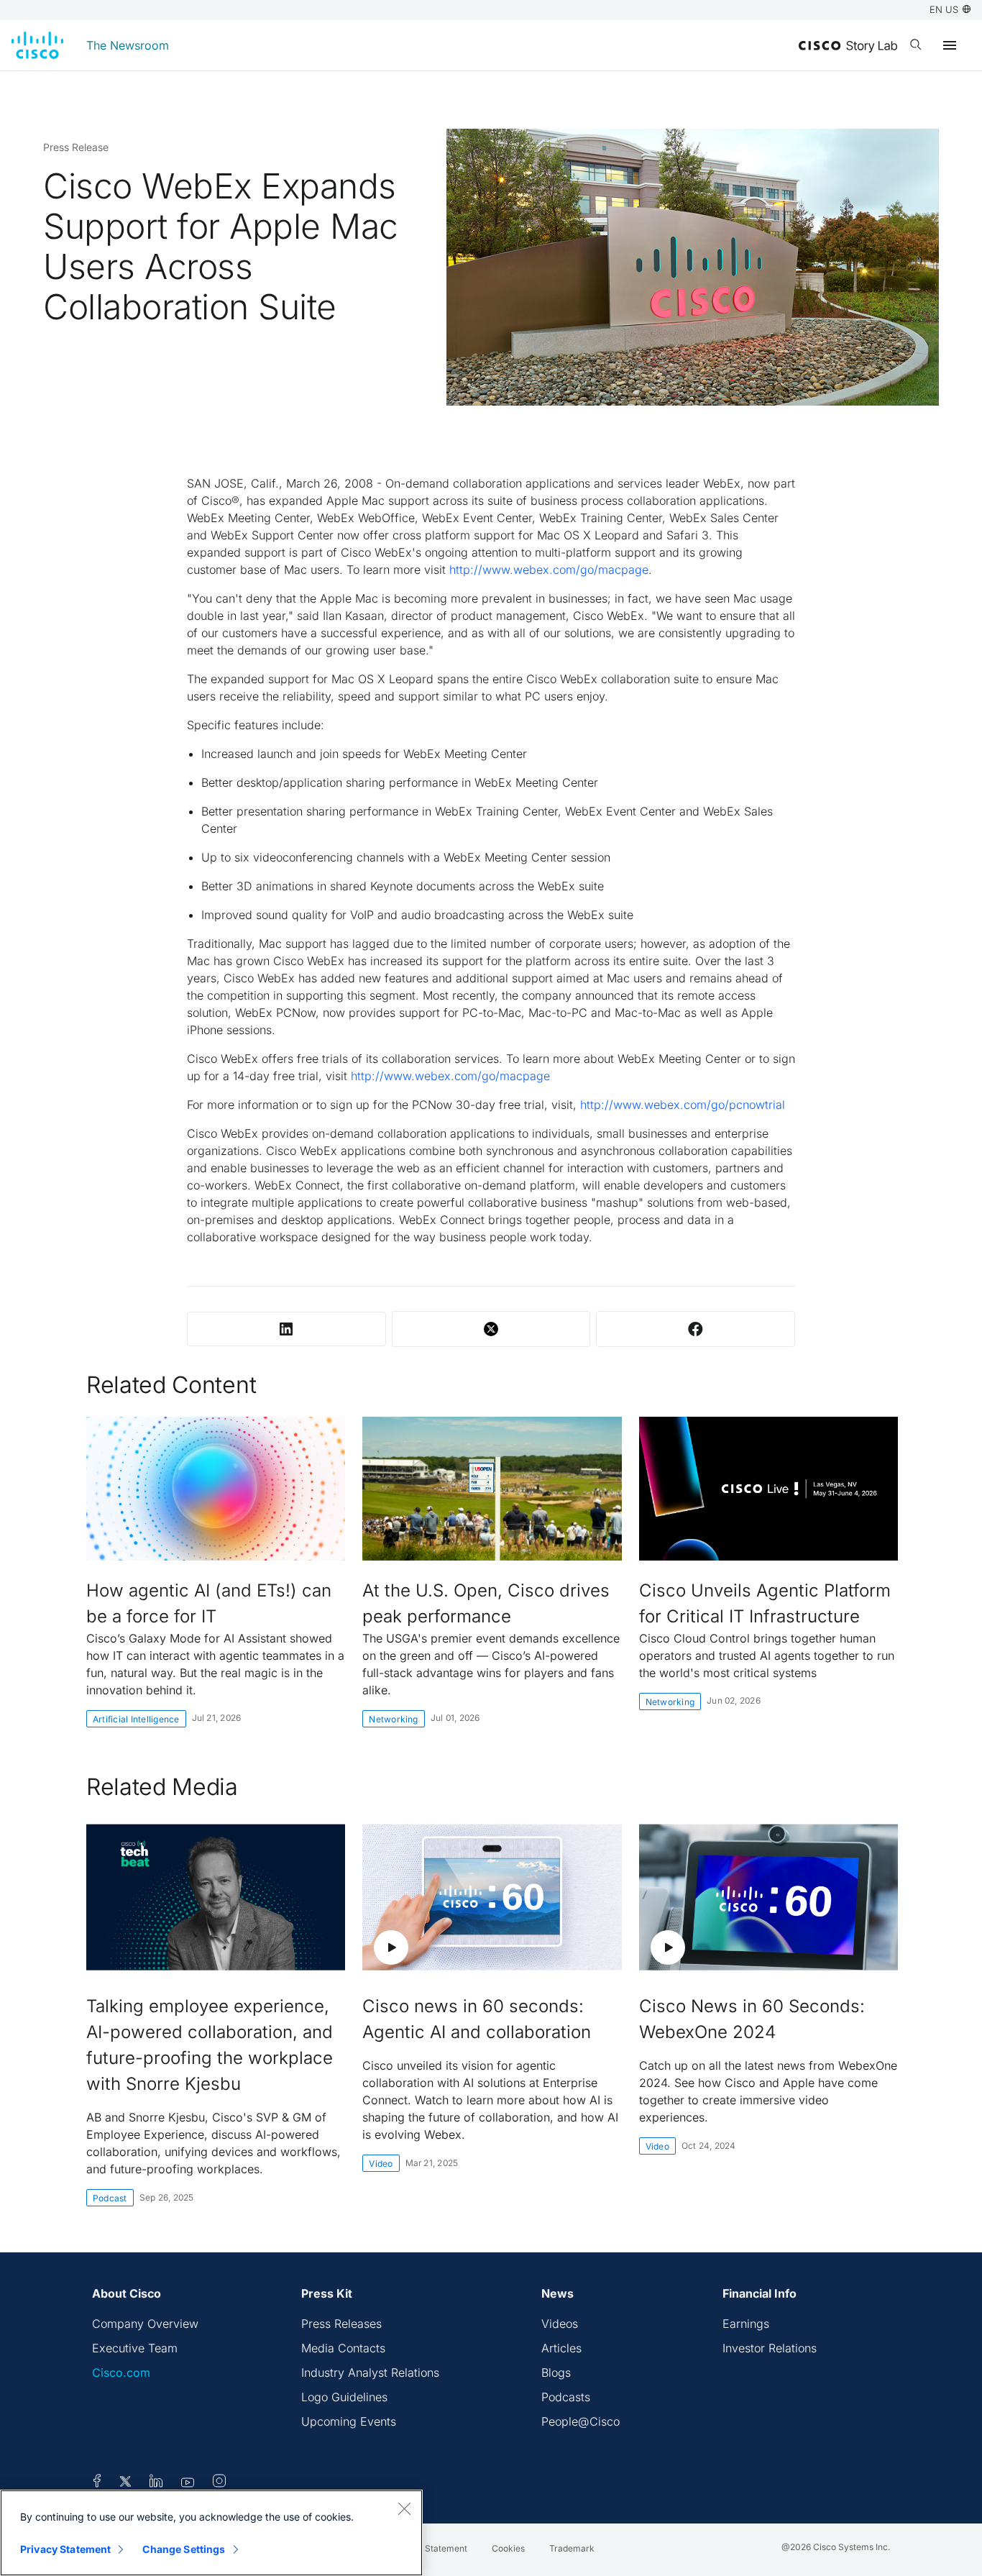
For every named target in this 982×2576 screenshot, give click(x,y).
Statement (446, 2548)
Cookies (508, 2548)
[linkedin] (156, 2483)
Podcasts (566, 2397)
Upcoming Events (349, 2421)
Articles (561, 2348)
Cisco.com (121, 2372)
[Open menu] (950, 45)
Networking (393, 1719)
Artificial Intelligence (136, 1719)
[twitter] (127, 2483)
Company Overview (145, 2324)
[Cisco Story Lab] (848, 47)
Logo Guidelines (344, 2397)
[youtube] (188, 2483)
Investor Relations (770, 2348)
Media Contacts (343, 2348)
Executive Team (135, 2348)
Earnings (746, 2324)
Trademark (572, 2548)
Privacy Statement (65, 2549)
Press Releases (341, 2324)
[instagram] (219, 2483)
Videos (560, 2324)
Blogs (556, 2372)
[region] (211, 2533)
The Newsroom (128, 45)
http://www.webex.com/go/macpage (549, 570)
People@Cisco (581, 2421)
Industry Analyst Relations (370, 2372)
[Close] (404, 2508)
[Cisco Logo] (37, 45)
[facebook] (97, 2483)
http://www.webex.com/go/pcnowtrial (683, 1105)
